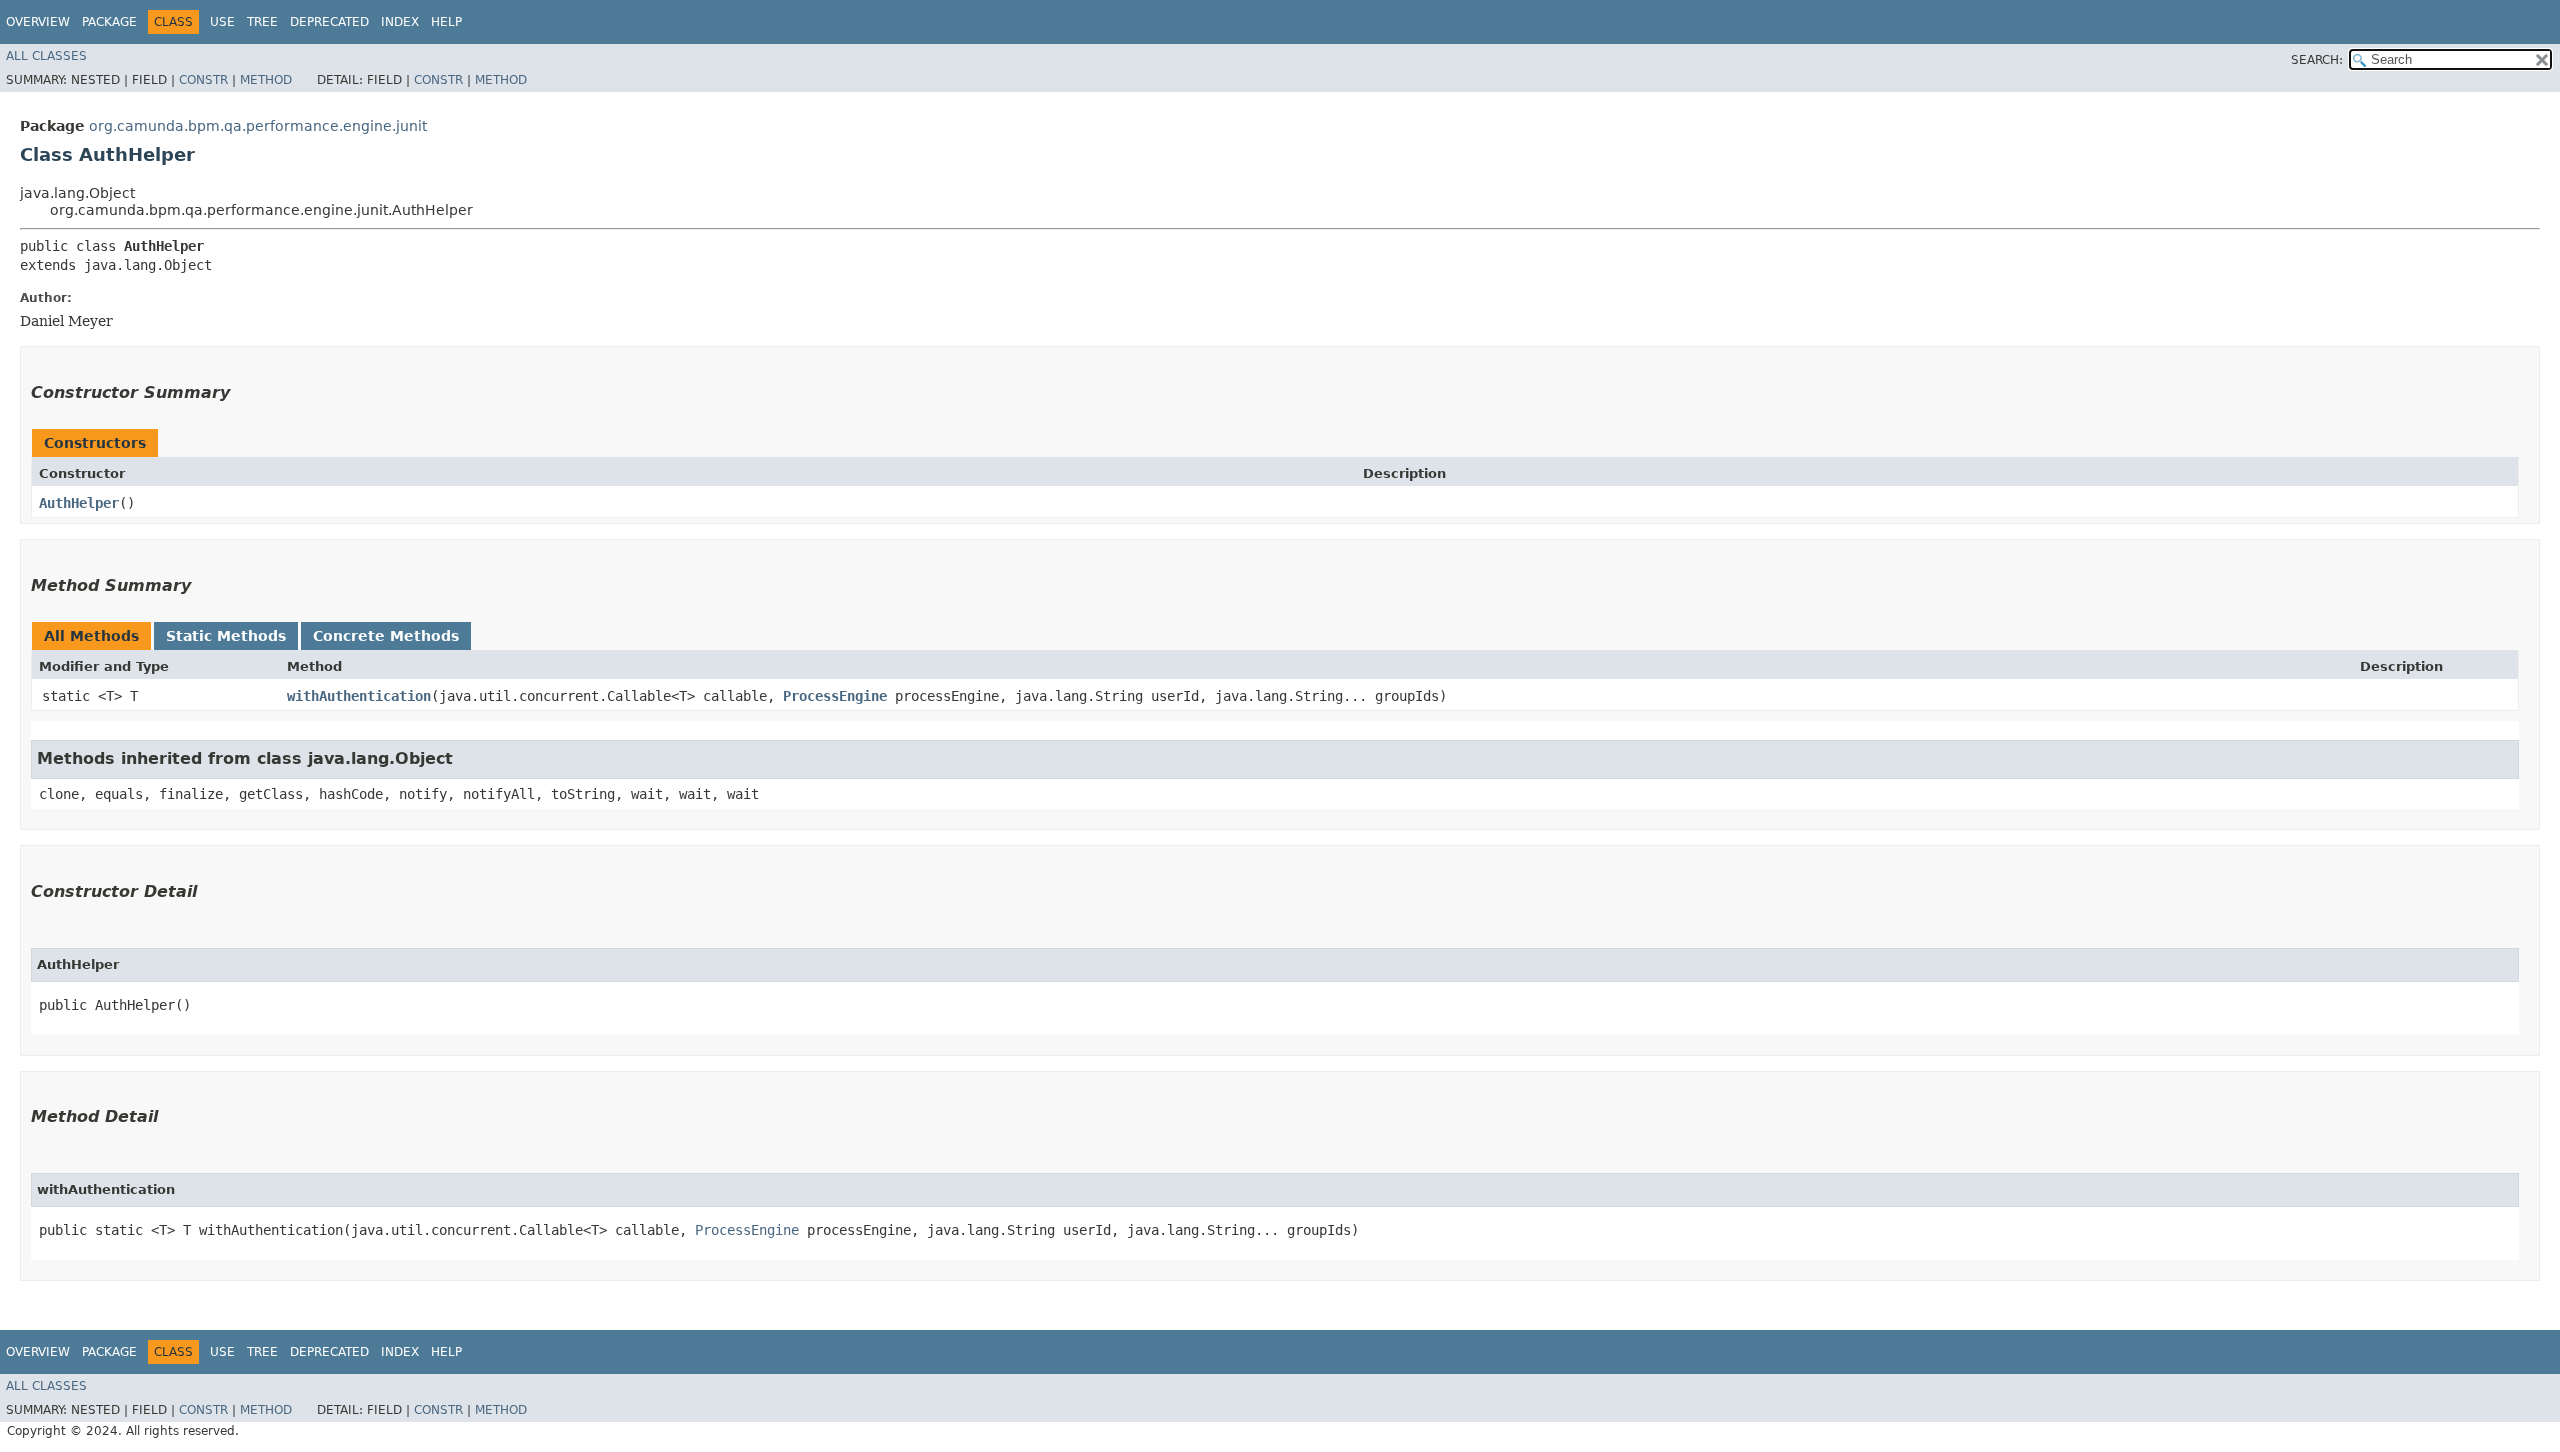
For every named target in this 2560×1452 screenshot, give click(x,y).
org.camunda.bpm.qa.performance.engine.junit (258, 126)
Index (400, 22)
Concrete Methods (386, 636)
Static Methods (226, 636)
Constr (203, 80)
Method (266, 80)
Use (222, 22)
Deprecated (329, 22)
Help (446, 22)
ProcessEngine (835, 696)
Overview (38, 22)
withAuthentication (359, 696)
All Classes (46, 56)
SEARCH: (2317, 60)
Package (109, 22)
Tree (262, 22)
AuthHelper (79, 503)
